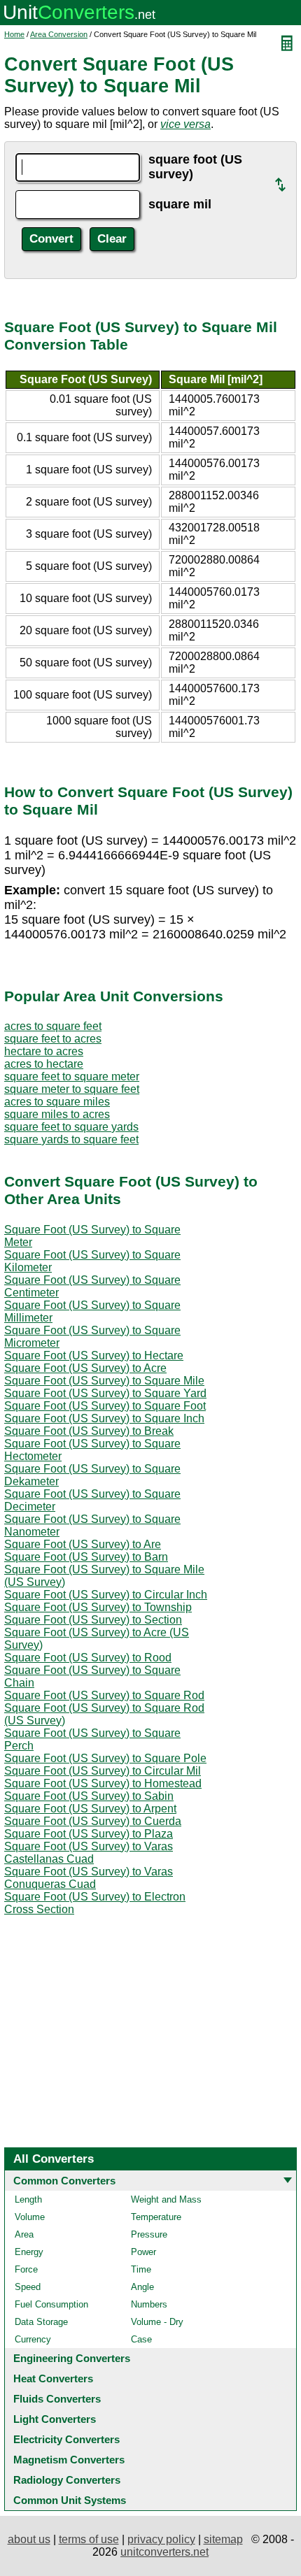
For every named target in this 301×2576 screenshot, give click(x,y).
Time (141, 2269)
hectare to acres (44, 1051)
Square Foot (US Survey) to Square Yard (105, 1393)
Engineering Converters (72, 2358)
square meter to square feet (72, 1089)
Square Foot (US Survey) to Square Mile (104, 1381)
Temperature (156, 2217)
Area (24, 2234)
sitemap (223, 2539)
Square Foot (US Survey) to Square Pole (105, 1758)
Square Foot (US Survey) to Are (83, 1544)
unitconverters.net (164, 2552)
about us (29, 2539)
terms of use (89, 2539)
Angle (142, 2287)
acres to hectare (44, 1064)
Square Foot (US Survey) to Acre (85, 1368)
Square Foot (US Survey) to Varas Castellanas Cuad (89, 1853)
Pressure (149, 2234)
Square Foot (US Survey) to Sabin (89, 1796)
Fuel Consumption (51, 2304)
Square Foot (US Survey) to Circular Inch (106, 1595)
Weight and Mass (166, 2199)
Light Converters (55, 2419)
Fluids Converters (57, 2399)
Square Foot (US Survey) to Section (93, 1620)
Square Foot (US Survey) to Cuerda (93, 1821)
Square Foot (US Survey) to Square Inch (104, 1418)
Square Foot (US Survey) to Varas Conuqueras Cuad (89, 1878)
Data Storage (41, 2322)
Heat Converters (53, 2378)
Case (141, 2339)
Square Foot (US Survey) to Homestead (103, 1783)
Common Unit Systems (70, 2500)
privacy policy (161, 2539)
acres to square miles (57, 1102)
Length (28, 2199)
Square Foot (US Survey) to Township (98, 1607)
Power (143, 2252)
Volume (30, 2217)
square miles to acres (57, 1114)
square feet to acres (53, 1039)
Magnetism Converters (69, 2460)
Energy (29, 2252)
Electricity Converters (66, 2439)
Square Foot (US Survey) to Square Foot (105, 1406)
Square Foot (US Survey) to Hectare (94, 1355)
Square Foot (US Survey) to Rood (88, 1658)
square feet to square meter (72, 1076)
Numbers (149, 2304)
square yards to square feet (71, 1139)
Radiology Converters (67, 2480)
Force (26, 2269)
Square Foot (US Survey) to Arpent (90, 1809)
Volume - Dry (157, 2322)
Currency (33, 2339)
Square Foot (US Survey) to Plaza (89, 1834)
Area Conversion (59, 34)
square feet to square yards (71, 1127)
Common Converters (64, 2181)
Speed (28, 2287)
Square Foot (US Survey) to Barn (86, 1557)
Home (14, 34)
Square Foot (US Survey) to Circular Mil (103, 1771)
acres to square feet (53, 1026)
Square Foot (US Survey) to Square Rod (104, 1695)
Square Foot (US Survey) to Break (89, 1431)
